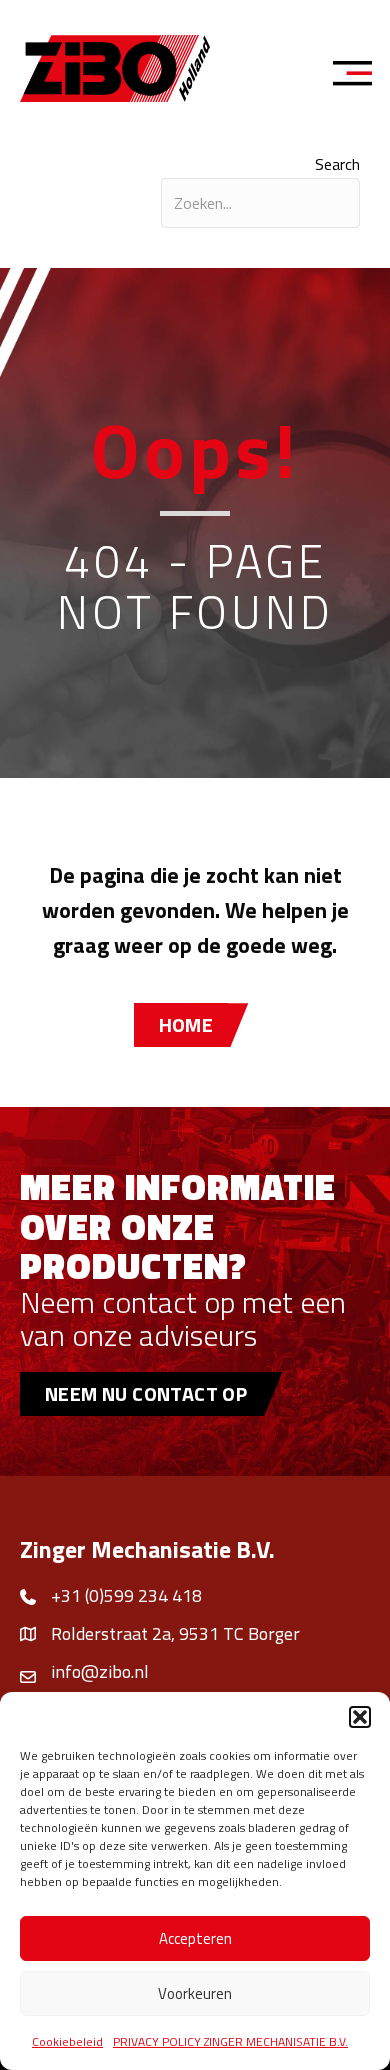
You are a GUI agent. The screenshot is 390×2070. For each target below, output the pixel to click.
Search (337, 164)
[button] (360, 1717)
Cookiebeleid (67, 2041)
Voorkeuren (195, 1993)
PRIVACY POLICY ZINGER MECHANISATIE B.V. (230, 2041)
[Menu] (359, 76)
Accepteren (195, 1938)
